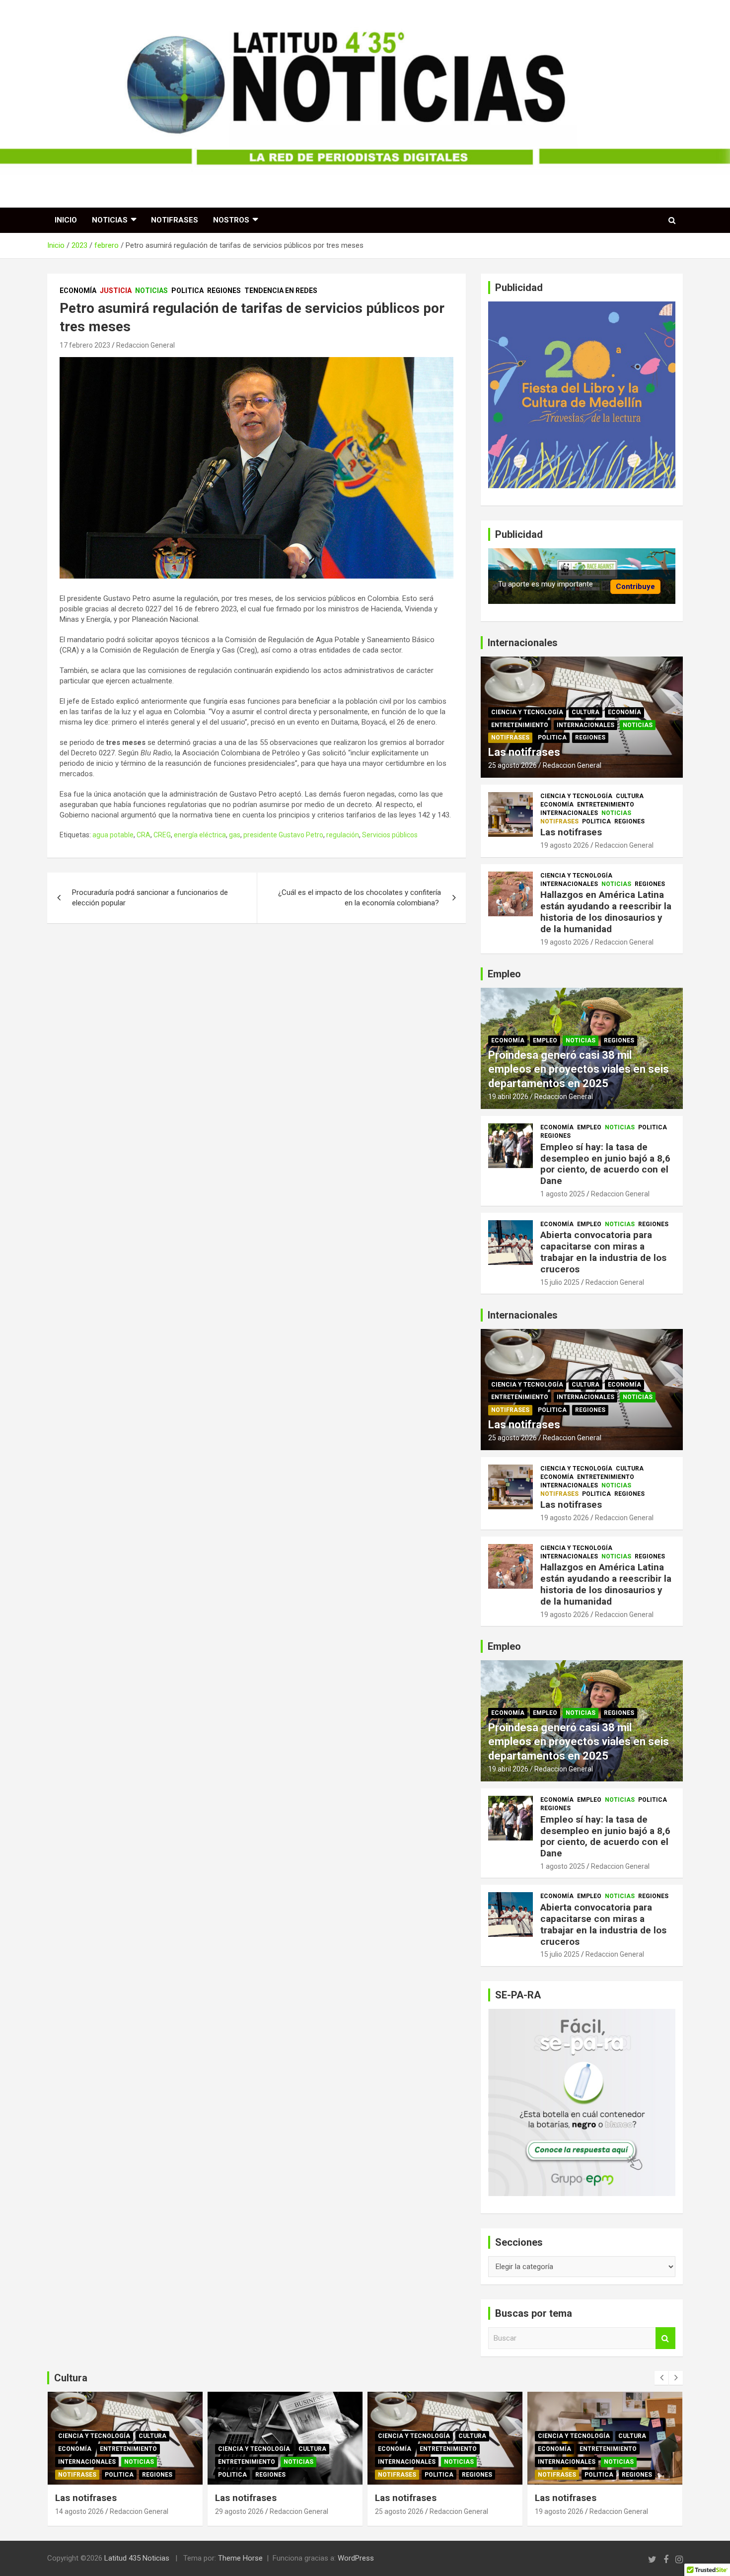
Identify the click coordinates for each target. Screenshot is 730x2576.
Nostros (231, 220)
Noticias (110, 220)
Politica (187, 291)
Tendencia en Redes (281, 291)
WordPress (356, 2558)
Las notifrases (524, 752)
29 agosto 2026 (79, 2511)
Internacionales (585, 725)
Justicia (116, 291)
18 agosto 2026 (559, 2511)
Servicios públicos (390, 835)
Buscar (665, 2338)
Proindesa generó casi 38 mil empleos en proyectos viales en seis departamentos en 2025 (579, 1069)
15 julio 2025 (560, 1282)
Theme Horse (240, 2558)
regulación (343, 835)
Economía (78, 291)
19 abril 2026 (508, 1097)
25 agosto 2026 (512, 765)
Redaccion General (146, 345)
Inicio (66, 220)
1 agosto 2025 (563, 1194)
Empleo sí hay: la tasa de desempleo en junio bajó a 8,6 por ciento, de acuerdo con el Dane (605, 1164)
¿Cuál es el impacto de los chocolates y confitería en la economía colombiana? (360, 898)
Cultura (585, 712)
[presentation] (661, 2378)
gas (235, 835)
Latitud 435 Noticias (137, 2558)
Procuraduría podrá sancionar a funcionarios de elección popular (150, 898)
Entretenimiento (520, 725)
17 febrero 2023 (85, 345)
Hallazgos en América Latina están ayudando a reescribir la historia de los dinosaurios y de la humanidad (606, 912)
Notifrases (175, 220)
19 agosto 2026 (565, 845)
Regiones (224, 291)
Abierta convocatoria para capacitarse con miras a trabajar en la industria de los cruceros (603, 1252)
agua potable (113, 835)
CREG (162, 835)
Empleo (545, 1040)
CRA (144, 835)
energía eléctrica (200, 835)
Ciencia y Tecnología (527, 712)
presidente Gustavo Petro (283, 835)
